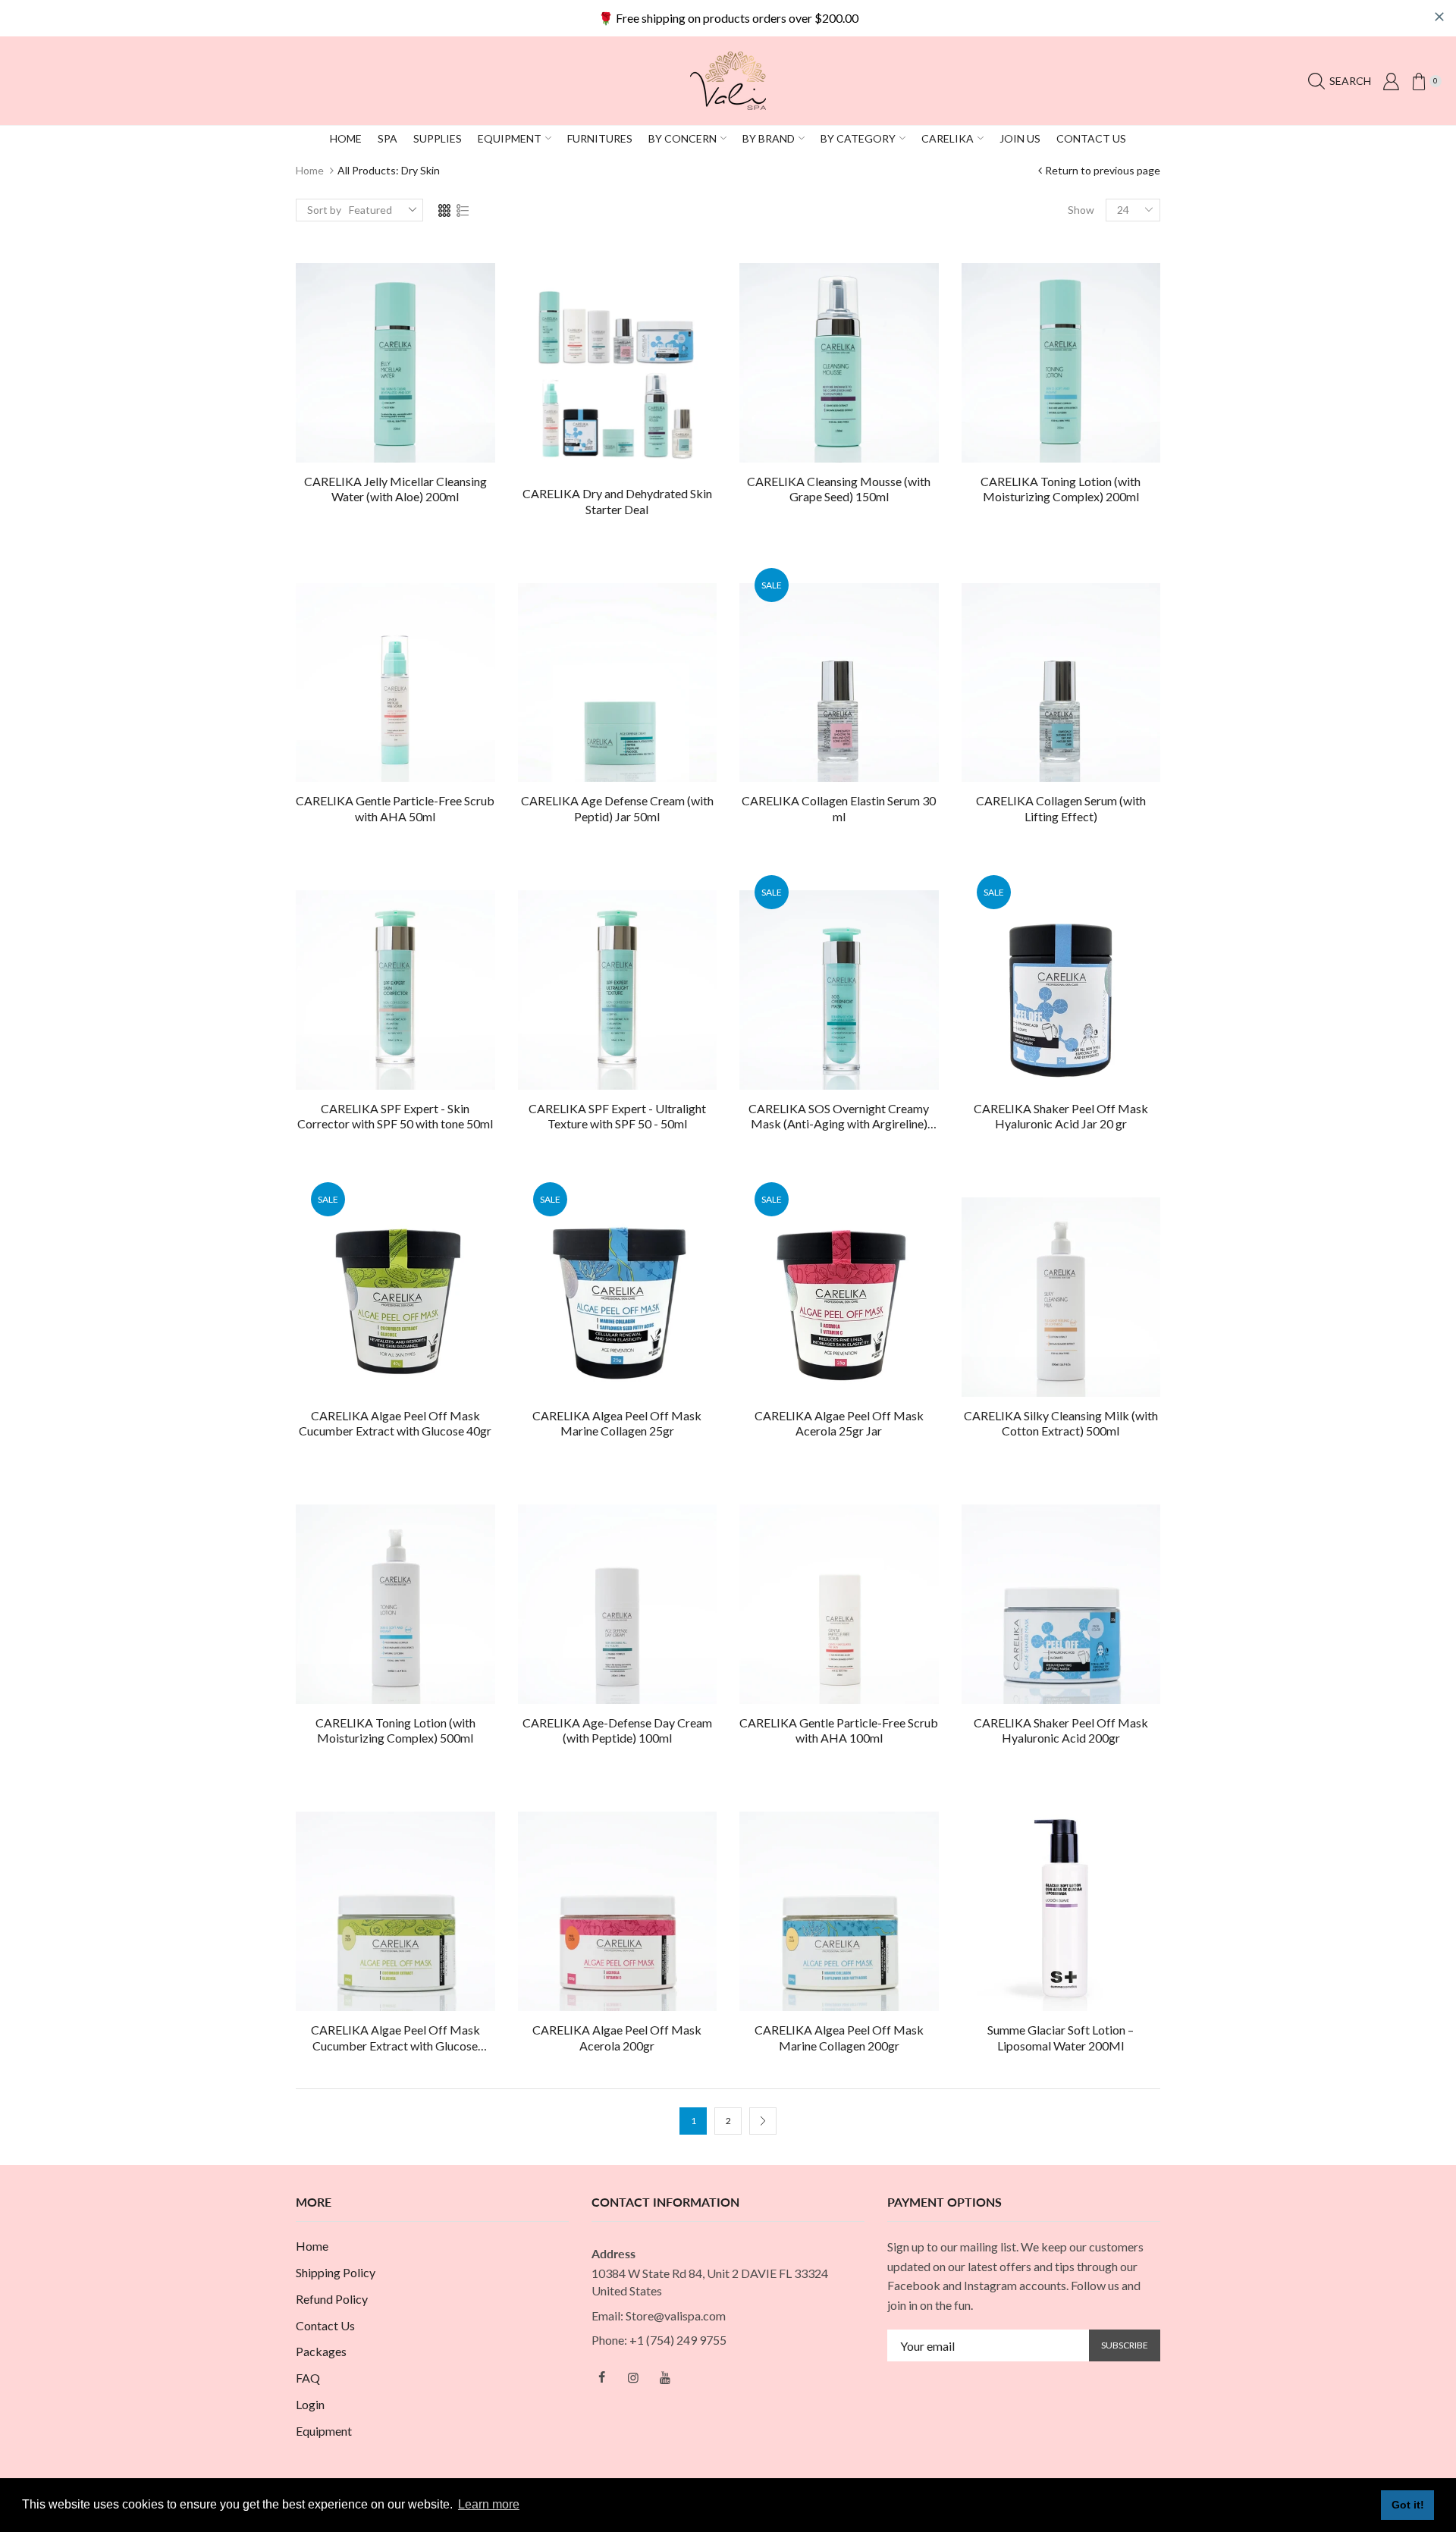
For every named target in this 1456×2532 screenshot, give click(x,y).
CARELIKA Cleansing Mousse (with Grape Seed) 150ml (839, 489)
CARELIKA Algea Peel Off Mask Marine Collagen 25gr (617, 1423)
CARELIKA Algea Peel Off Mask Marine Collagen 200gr (839, 2038)
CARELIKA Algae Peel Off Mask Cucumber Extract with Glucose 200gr (395, 2038)
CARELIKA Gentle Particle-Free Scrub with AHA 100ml (839, 1730)
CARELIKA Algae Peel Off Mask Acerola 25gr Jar (839, 1423)
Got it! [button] (1408, 2505)
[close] (1439, 17)
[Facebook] (601, 2377)
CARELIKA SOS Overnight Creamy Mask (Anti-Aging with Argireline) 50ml (839, 1117)
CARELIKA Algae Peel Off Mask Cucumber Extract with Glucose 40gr (395, 1423)
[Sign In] (1391, 81)
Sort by (324, 210)
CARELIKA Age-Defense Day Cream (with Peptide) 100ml (617, 1730)
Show (1081, 210)
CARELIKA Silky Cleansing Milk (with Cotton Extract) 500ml (1061, 1423)
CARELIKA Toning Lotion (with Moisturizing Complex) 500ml (395, 1730)
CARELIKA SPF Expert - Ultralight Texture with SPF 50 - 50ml (617, 1116)
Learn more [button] (489, 2504)
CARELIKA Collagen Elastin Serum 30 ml (839, 808)
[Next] (763, 2121)
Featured (370, 210)
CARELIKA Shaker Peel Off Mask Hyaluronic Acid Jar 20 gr (1061, 1116)
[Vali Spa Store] (728, 79)
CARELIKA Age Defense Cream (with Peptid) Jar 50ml (617, 808)
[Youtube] (665, 2377)
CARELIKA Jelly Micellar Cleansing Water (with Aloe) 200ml (395, 489)
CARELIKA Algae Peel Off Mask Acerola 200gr (617, 2038)
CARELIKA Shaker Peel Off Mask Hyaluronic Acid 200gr (1061, 1730)
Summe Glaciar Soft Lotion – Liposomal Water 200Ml (1061, 2038)
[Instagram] (633, 2377)
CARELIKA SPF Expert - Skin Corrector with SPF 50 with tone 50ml (395, 1116)
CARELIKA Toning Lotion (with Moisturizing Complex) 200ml (1061, 489)
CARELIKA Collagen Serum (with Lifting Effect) (1061, 808)
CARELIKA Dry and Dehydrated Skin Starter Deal (617, 501)
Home (310, 170)
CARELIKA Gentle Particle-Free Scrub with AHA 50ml (395, 808)
